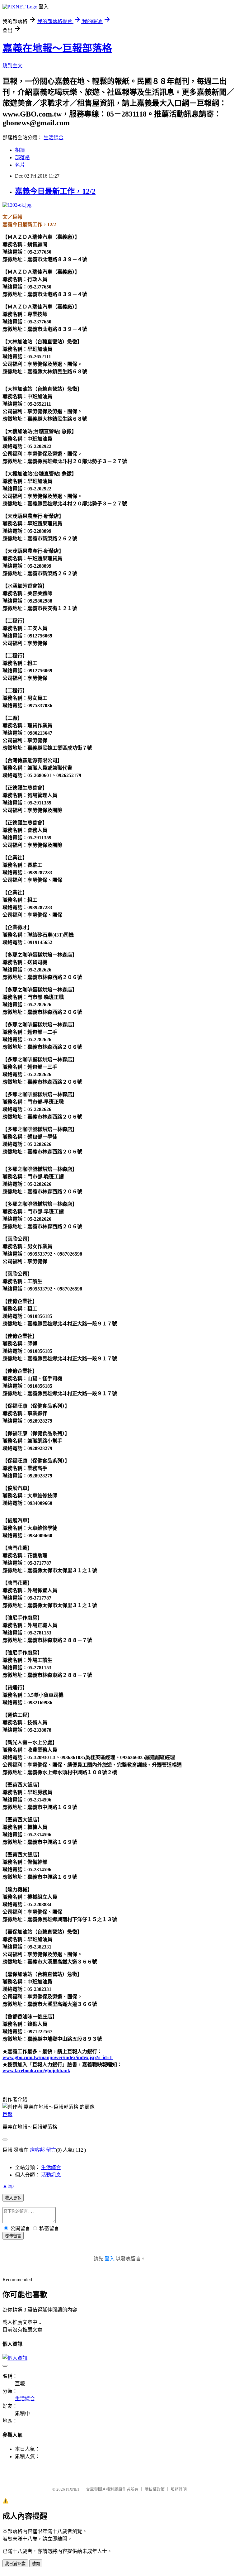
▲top (8, 2186)
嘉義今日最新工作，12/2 (55, 191)
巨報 (7, 2114)
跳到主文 (12, 66)
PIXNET (73, 2489)
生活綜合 (54, 138)
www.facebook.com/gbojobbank (36, 2070)
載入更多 (13, 2198)
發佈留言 (13, 2236)
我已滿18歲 (15, 2564)
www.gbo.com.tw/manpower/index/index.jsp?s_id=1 (58, 2057)
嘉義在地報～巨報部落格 (57, 48)
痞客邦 (37, 2150)
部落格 (22, 157)
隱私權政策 (155, 2489)
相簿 (20, 150)
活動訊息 (51, 2175)
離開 (36, 2564)
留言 (51, 2150)
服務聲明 (179, 2489)
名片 (20, 165)
